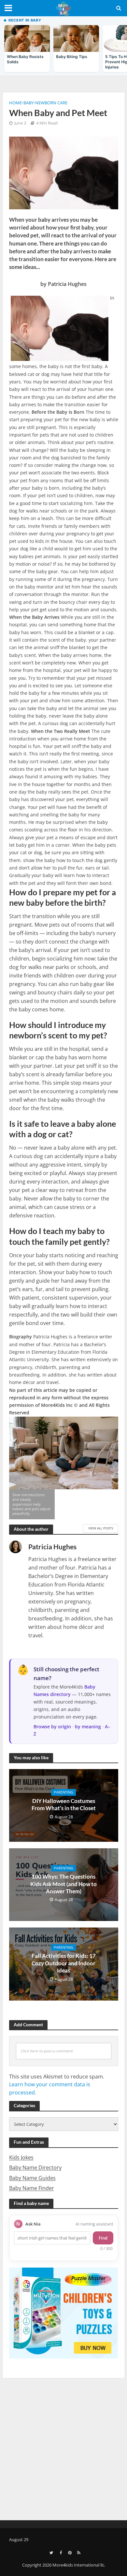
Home (15, 103)
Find (103, 2238)
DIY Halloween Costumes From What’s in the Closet (64, 1804)
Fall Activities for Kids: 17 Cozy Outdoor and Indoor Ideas (64, 1963)
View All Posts (101, 1528)
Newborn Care (51, 103)
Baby (28, 103)
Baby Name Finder (32, 2188)
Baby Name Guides (32, 2178)
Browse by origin (52, 1727)
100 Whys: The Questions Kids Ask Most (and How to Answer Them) (63, 1884)
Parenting (63, 1792)
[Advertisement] (63, 2448)
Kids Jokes (21, 2157)
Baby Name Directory (35, 2167)
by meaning (88, 1727)
